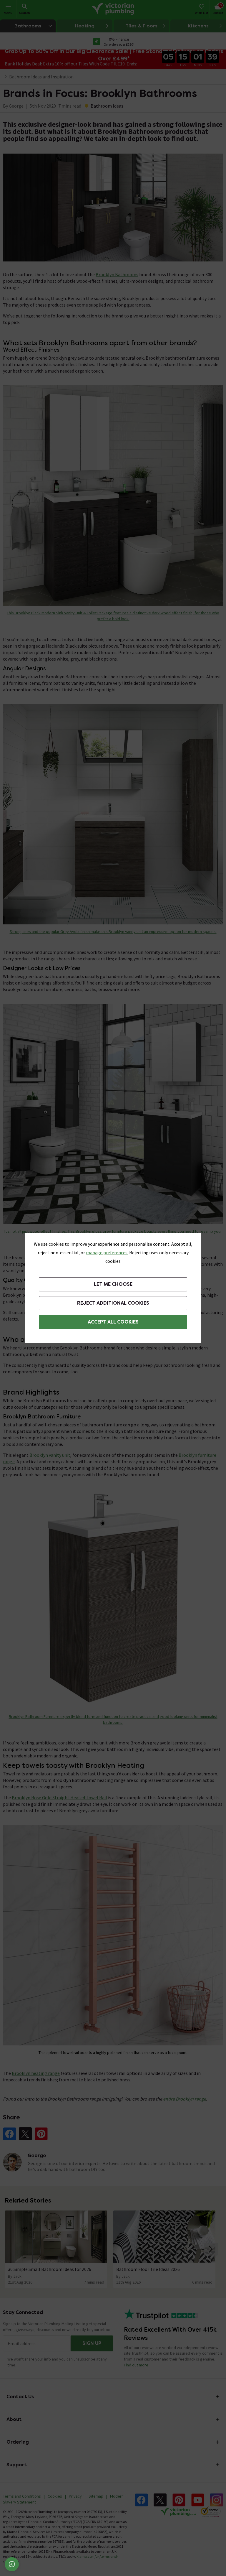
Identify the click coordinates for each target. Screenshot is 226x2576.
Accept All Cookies (113, 1322)
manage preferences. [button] (107, 1252)
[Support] (12, 2564)
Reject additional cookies (113, 1303)
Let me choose (113, 1284)
